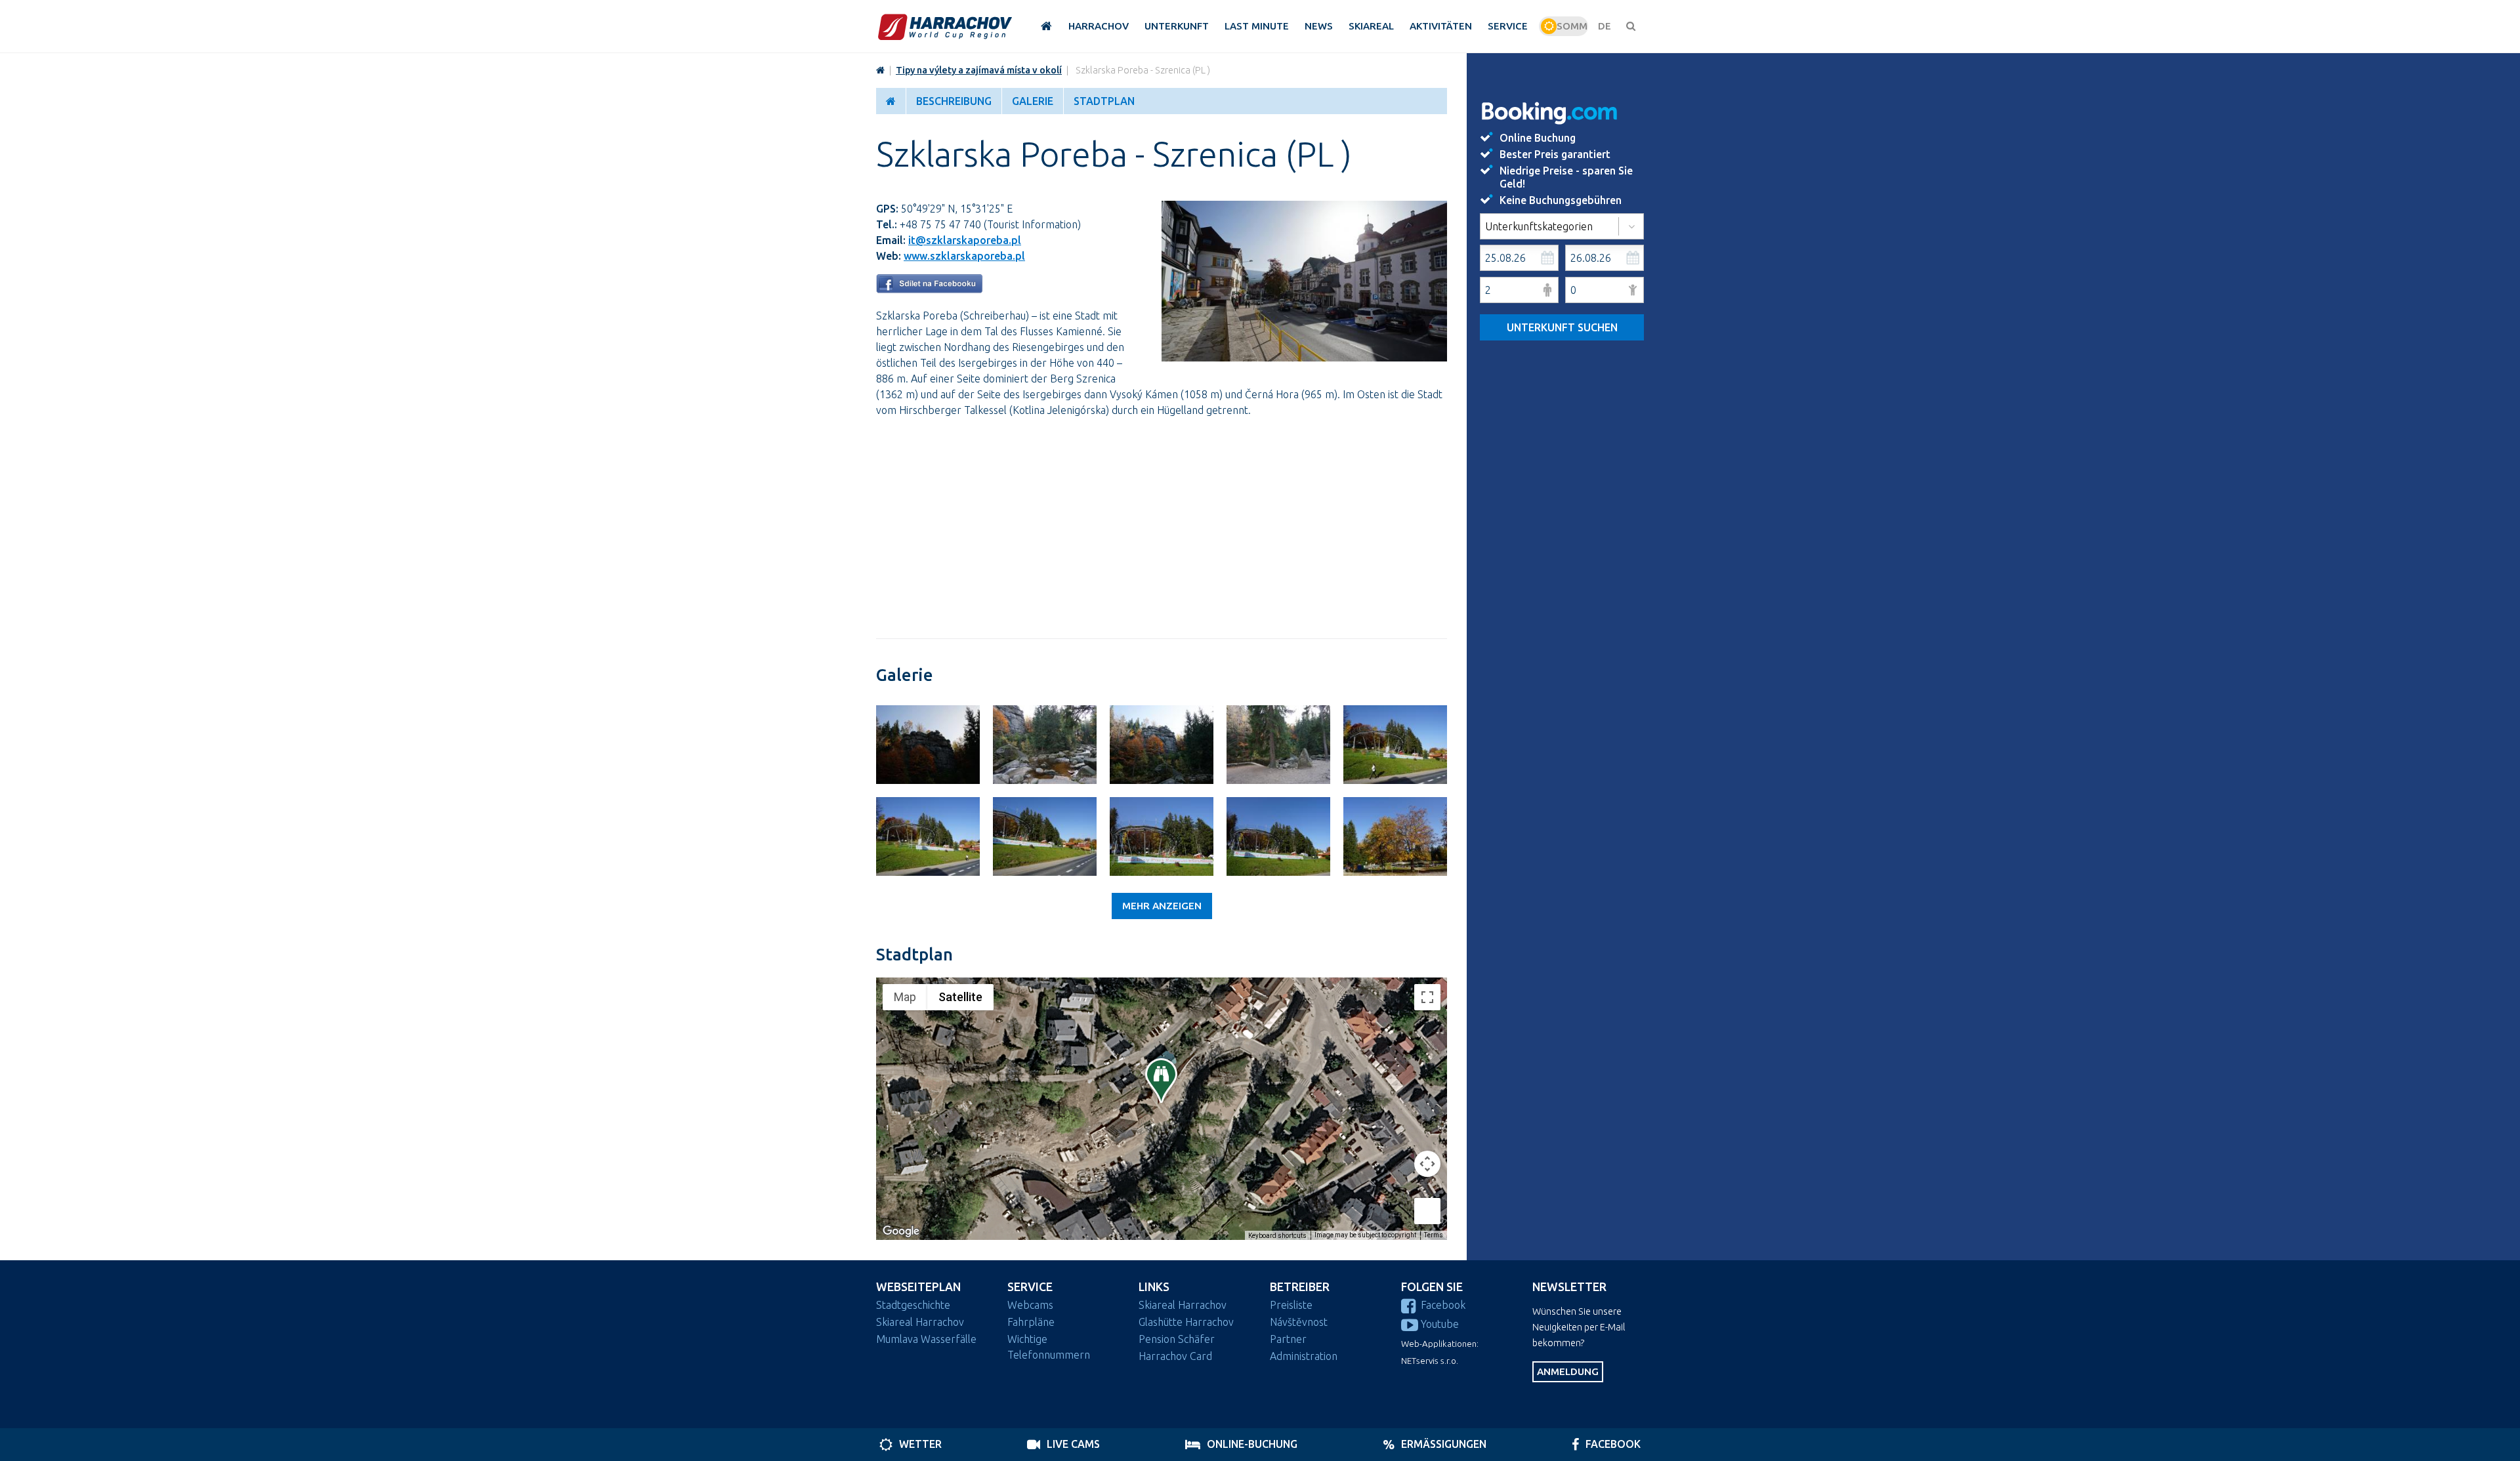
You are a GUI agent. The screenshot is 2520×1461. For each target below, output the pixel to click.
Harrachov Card (1175, 1356)
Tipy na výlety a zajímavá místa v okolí (979, 70)
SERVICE (1030, 1287)
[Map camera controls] (1427, 1164)
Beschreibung (954, 101)
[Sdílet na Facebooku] (929, 289)
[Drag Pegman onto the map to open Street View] (1427, 1211)
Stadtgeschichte (913, 1305)
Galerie (1033, 101)
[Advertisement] (1162, 520)
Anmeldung (1568, 1371)
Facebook (1443, 1305)
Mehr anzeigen (1162, 906)
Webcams (1030, 1305)
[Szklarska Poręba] (928, 745)
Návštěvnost (1299, 1322)
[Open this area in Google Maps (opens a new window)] (901, 1231)
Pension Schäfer (1177, 1339)
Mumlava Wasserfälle (926, 1339)
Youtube (1440, 1324)
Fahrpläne (1031, 1322)
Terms (1434, 1235)
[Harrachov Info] (880, 70)
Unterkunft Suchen (1562, 327)
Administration (1304, 1356)
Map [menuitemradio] (905, 997)
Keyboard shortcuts (1277, 1236)
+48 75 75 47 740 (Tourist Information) (990, 224)
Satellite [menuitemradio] (960, 997)
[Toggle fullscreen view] (1427, 997)
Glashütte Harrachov (1186, 1322)
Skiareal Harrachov (920, 1322)
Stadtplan (1104, 101)
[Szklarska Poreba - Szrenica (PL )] (1304, 358)
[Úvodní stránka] (945, 27)
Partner (1288, 1339)
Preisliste (1291, 1305)
